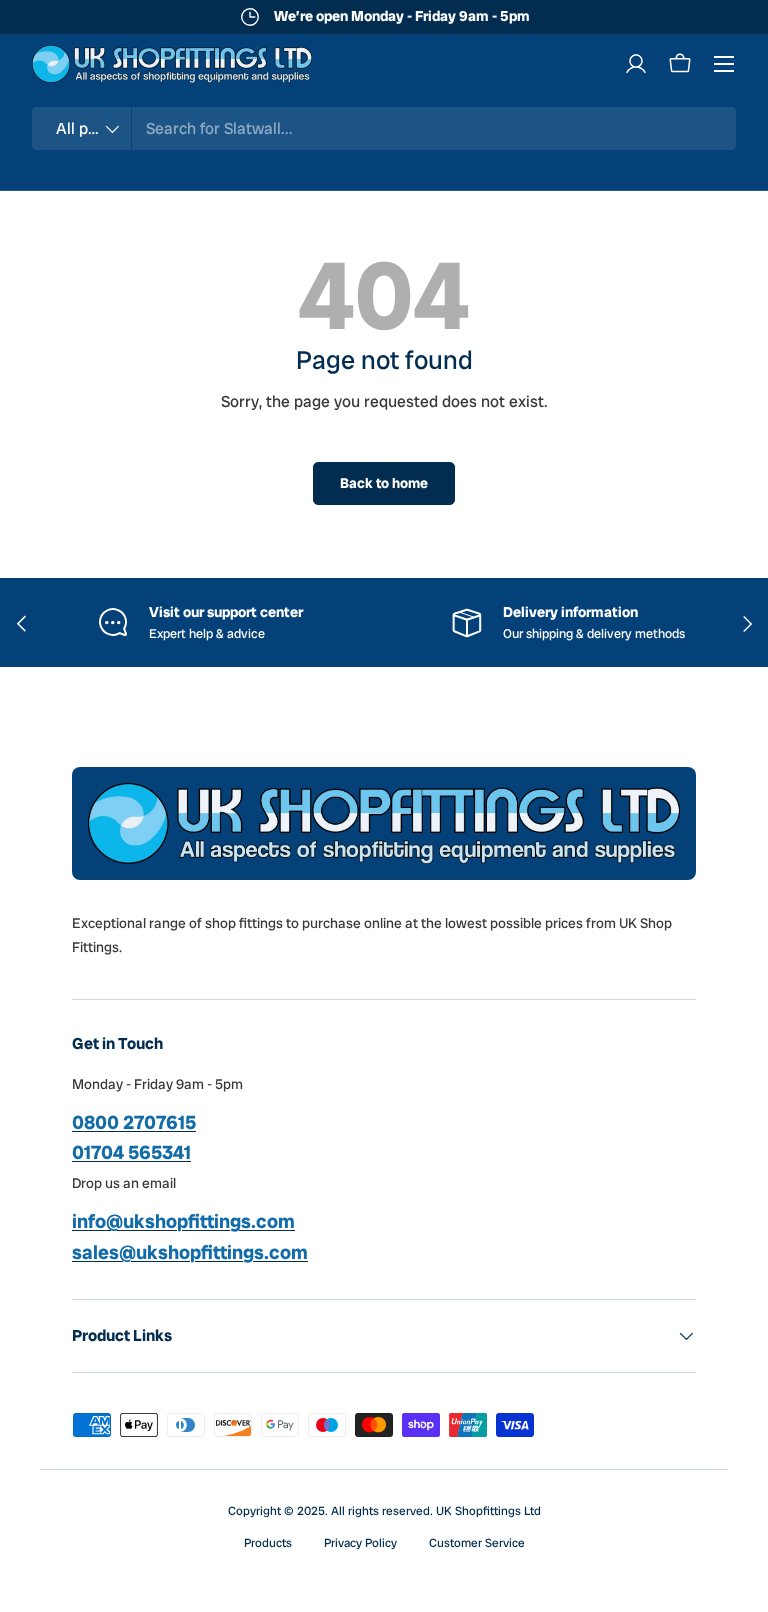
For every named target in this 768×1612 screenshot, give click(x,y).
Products (268, 1543)
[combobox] (384, 128)
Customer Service (477, 1543)
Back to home (384, 483)
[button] (680, 64)
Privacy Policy (360, 1543)
